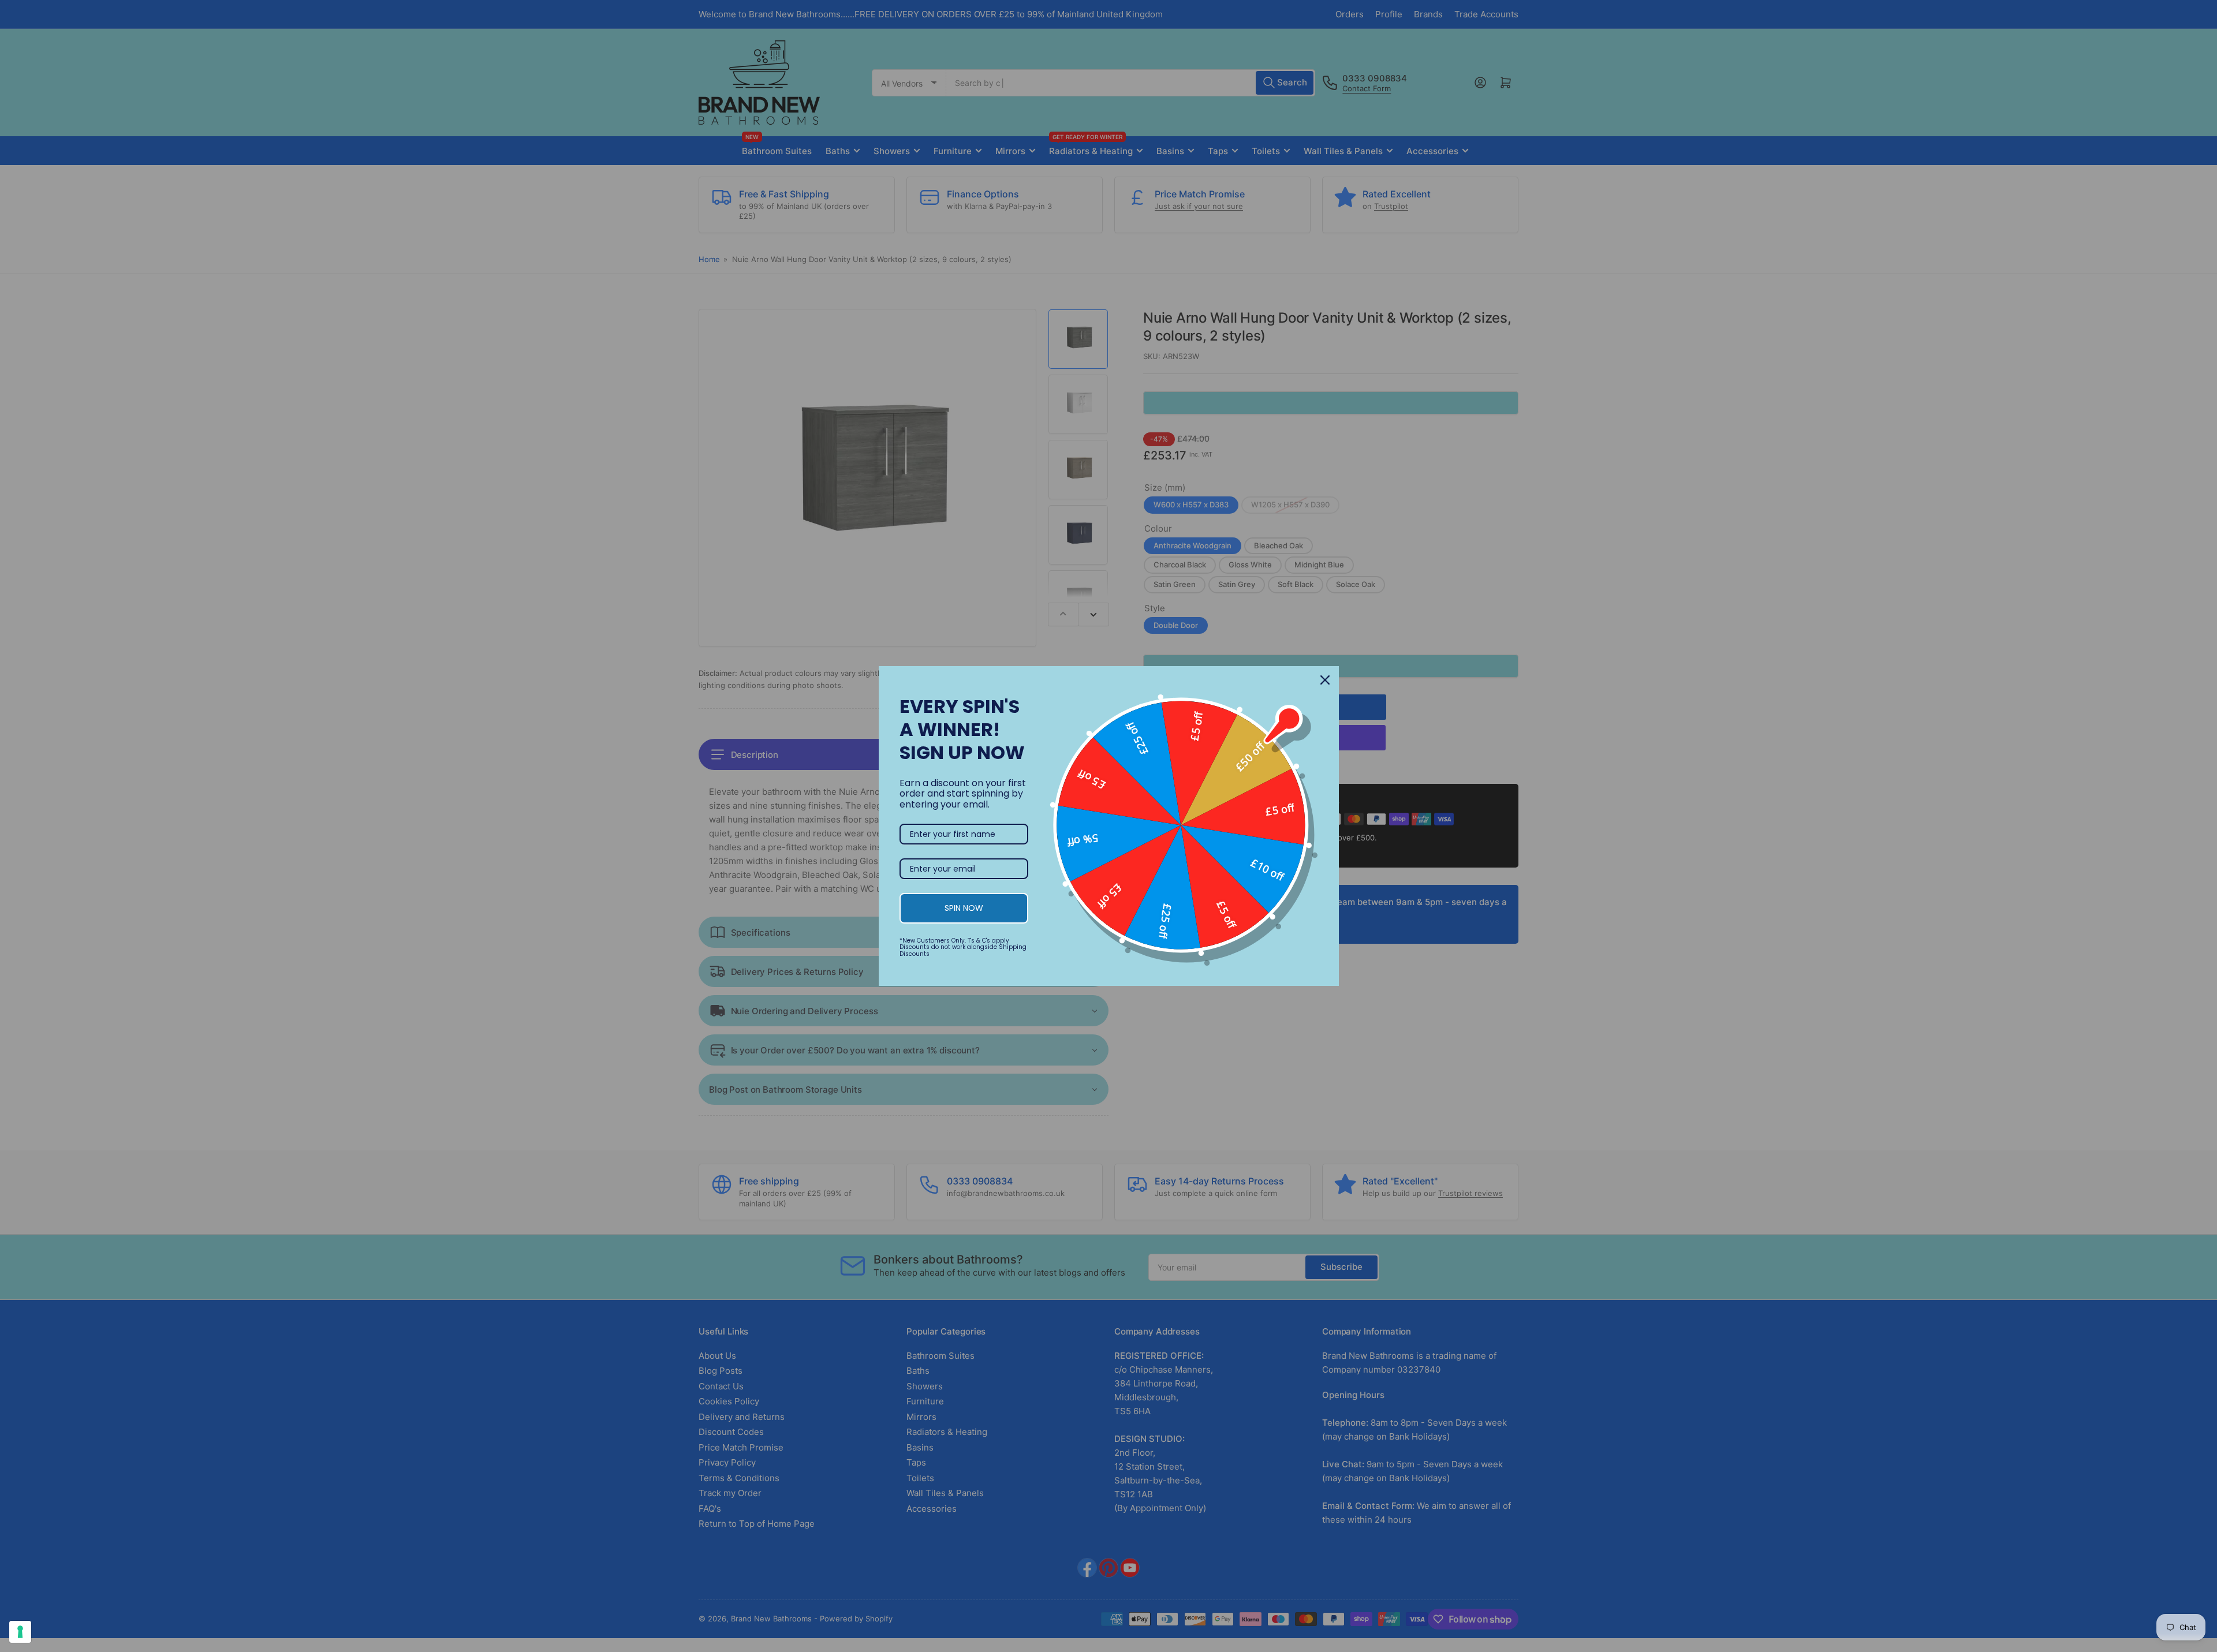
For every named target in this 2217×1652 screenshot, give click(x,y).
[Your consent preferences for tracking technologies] (20, 1632)
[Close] (1325, 680)
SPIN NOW (964, 908)
